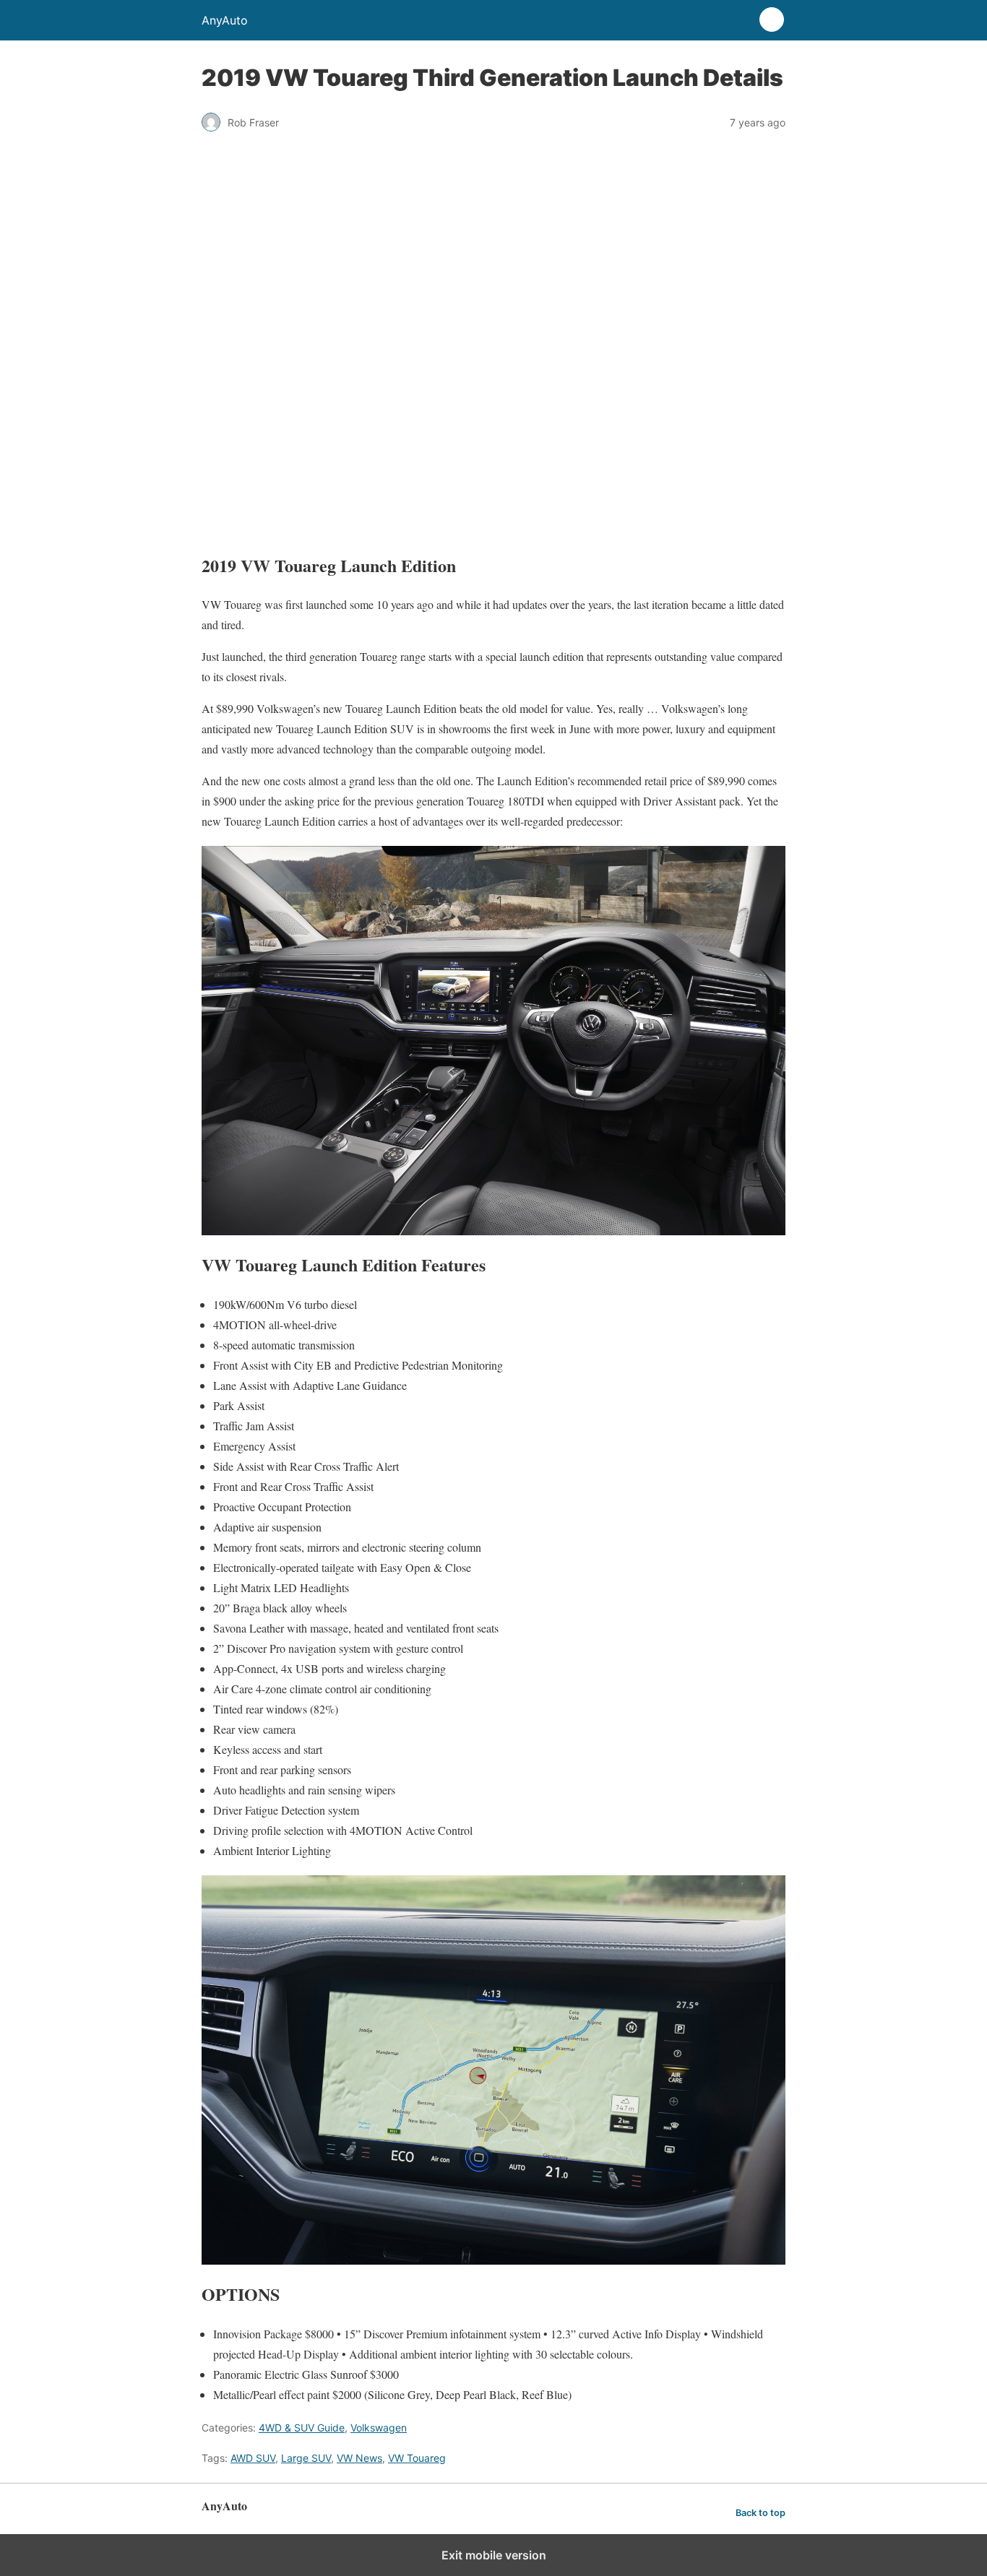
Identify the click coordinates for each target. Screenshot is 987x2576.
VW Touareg (417, 2458)
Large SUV (306, 2458)
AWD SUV (253, 2458)
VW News (359, 2458)
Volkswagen (379, 2428)
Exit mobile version (494, 2555)
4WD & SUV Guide (302, 2428)
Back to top (760, 2513)
